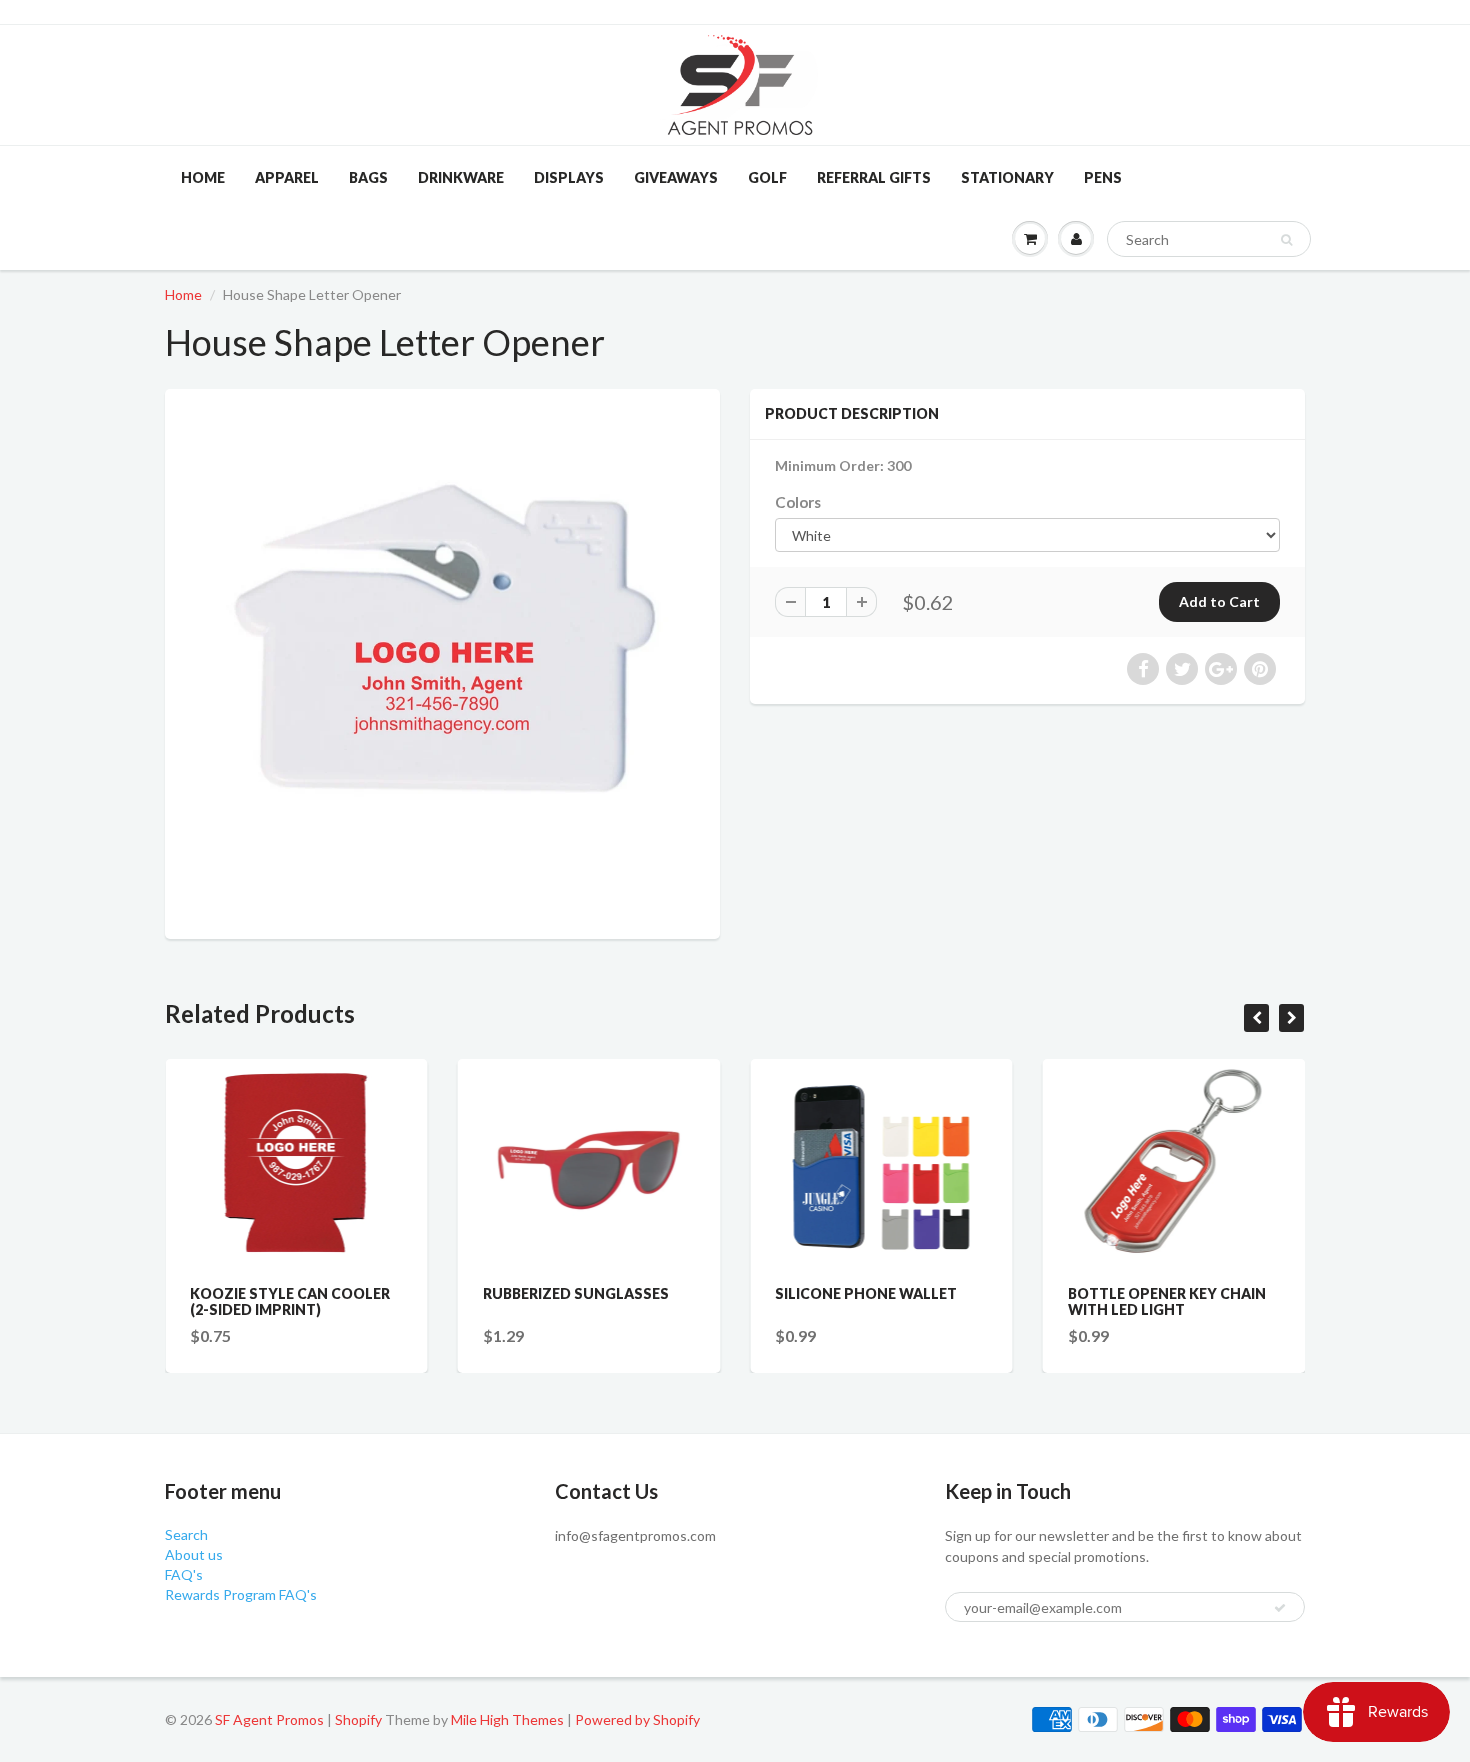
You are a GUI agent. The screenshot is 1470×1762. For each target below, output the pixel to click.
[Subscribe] (1280, 1608)
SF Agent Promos (269, 1719)
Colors (798, 502)
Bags (368, 177)
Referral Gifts (874, 177)
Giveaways (676, 177)
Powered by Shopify (637, 1719)
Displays (569, 177)
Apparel (287, 177)
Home (203, 177)
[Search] (1286, 240)
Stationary (1007, 177)
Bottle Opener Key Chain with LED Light (1167, 1301)
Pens (1103, 177)
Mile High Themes (507, 1719)
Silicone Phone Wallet (866, 1293)
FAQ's (184, 1574)
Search (186, 1534)
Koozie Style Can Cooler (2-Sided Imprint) (290, 1301)
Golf (767, 177)
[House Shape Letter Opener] (442, 661)
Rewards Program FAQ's (241, 1594)
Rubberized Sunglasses (576, 1293)
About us (194, 1554)
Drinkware (461, 177)
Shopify (358, 1719)
